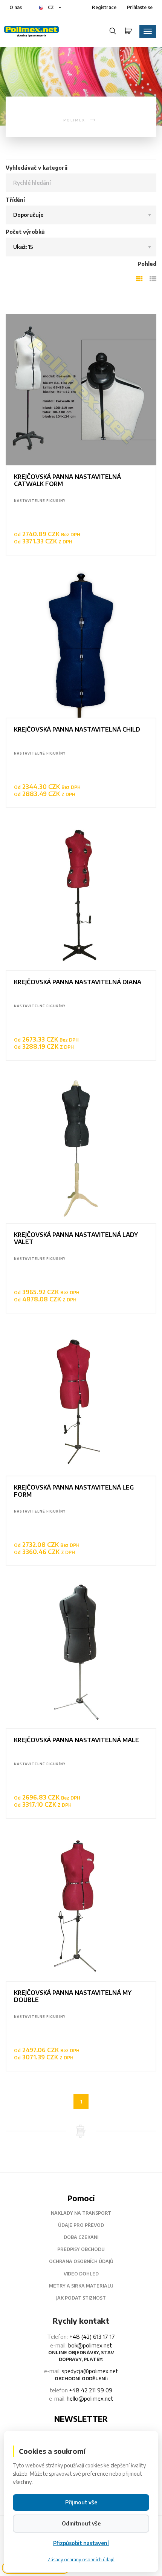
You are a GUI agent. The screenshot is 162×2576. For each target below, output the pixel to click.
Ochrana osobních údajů (81, 2261)
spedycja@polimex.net (90, 2371)
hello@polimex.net (90, 2398)
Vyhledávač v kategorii (37, 168)
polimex (74, 120)
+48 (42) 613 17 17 (92, 2337)
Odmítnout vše (81, 2523)
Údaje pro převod (81, 2225)
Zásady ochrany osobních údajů (81, 2560)
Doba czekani (81, 2237)
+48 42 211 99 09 (91, 2390)
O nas (16, 7)
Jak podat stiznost (81, 2298)
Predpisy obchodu (81, 2249)
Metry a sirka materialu (81, 2286)
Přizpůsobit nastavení (81, 2543)
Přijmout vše (81, 2502)
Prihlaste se (140, 7)
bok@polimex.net (90, 2345)
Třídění (15, 200)
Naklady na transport (81, 2213)
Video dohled (81, 2274)
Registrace (104, 7)
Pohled (147, 264)
